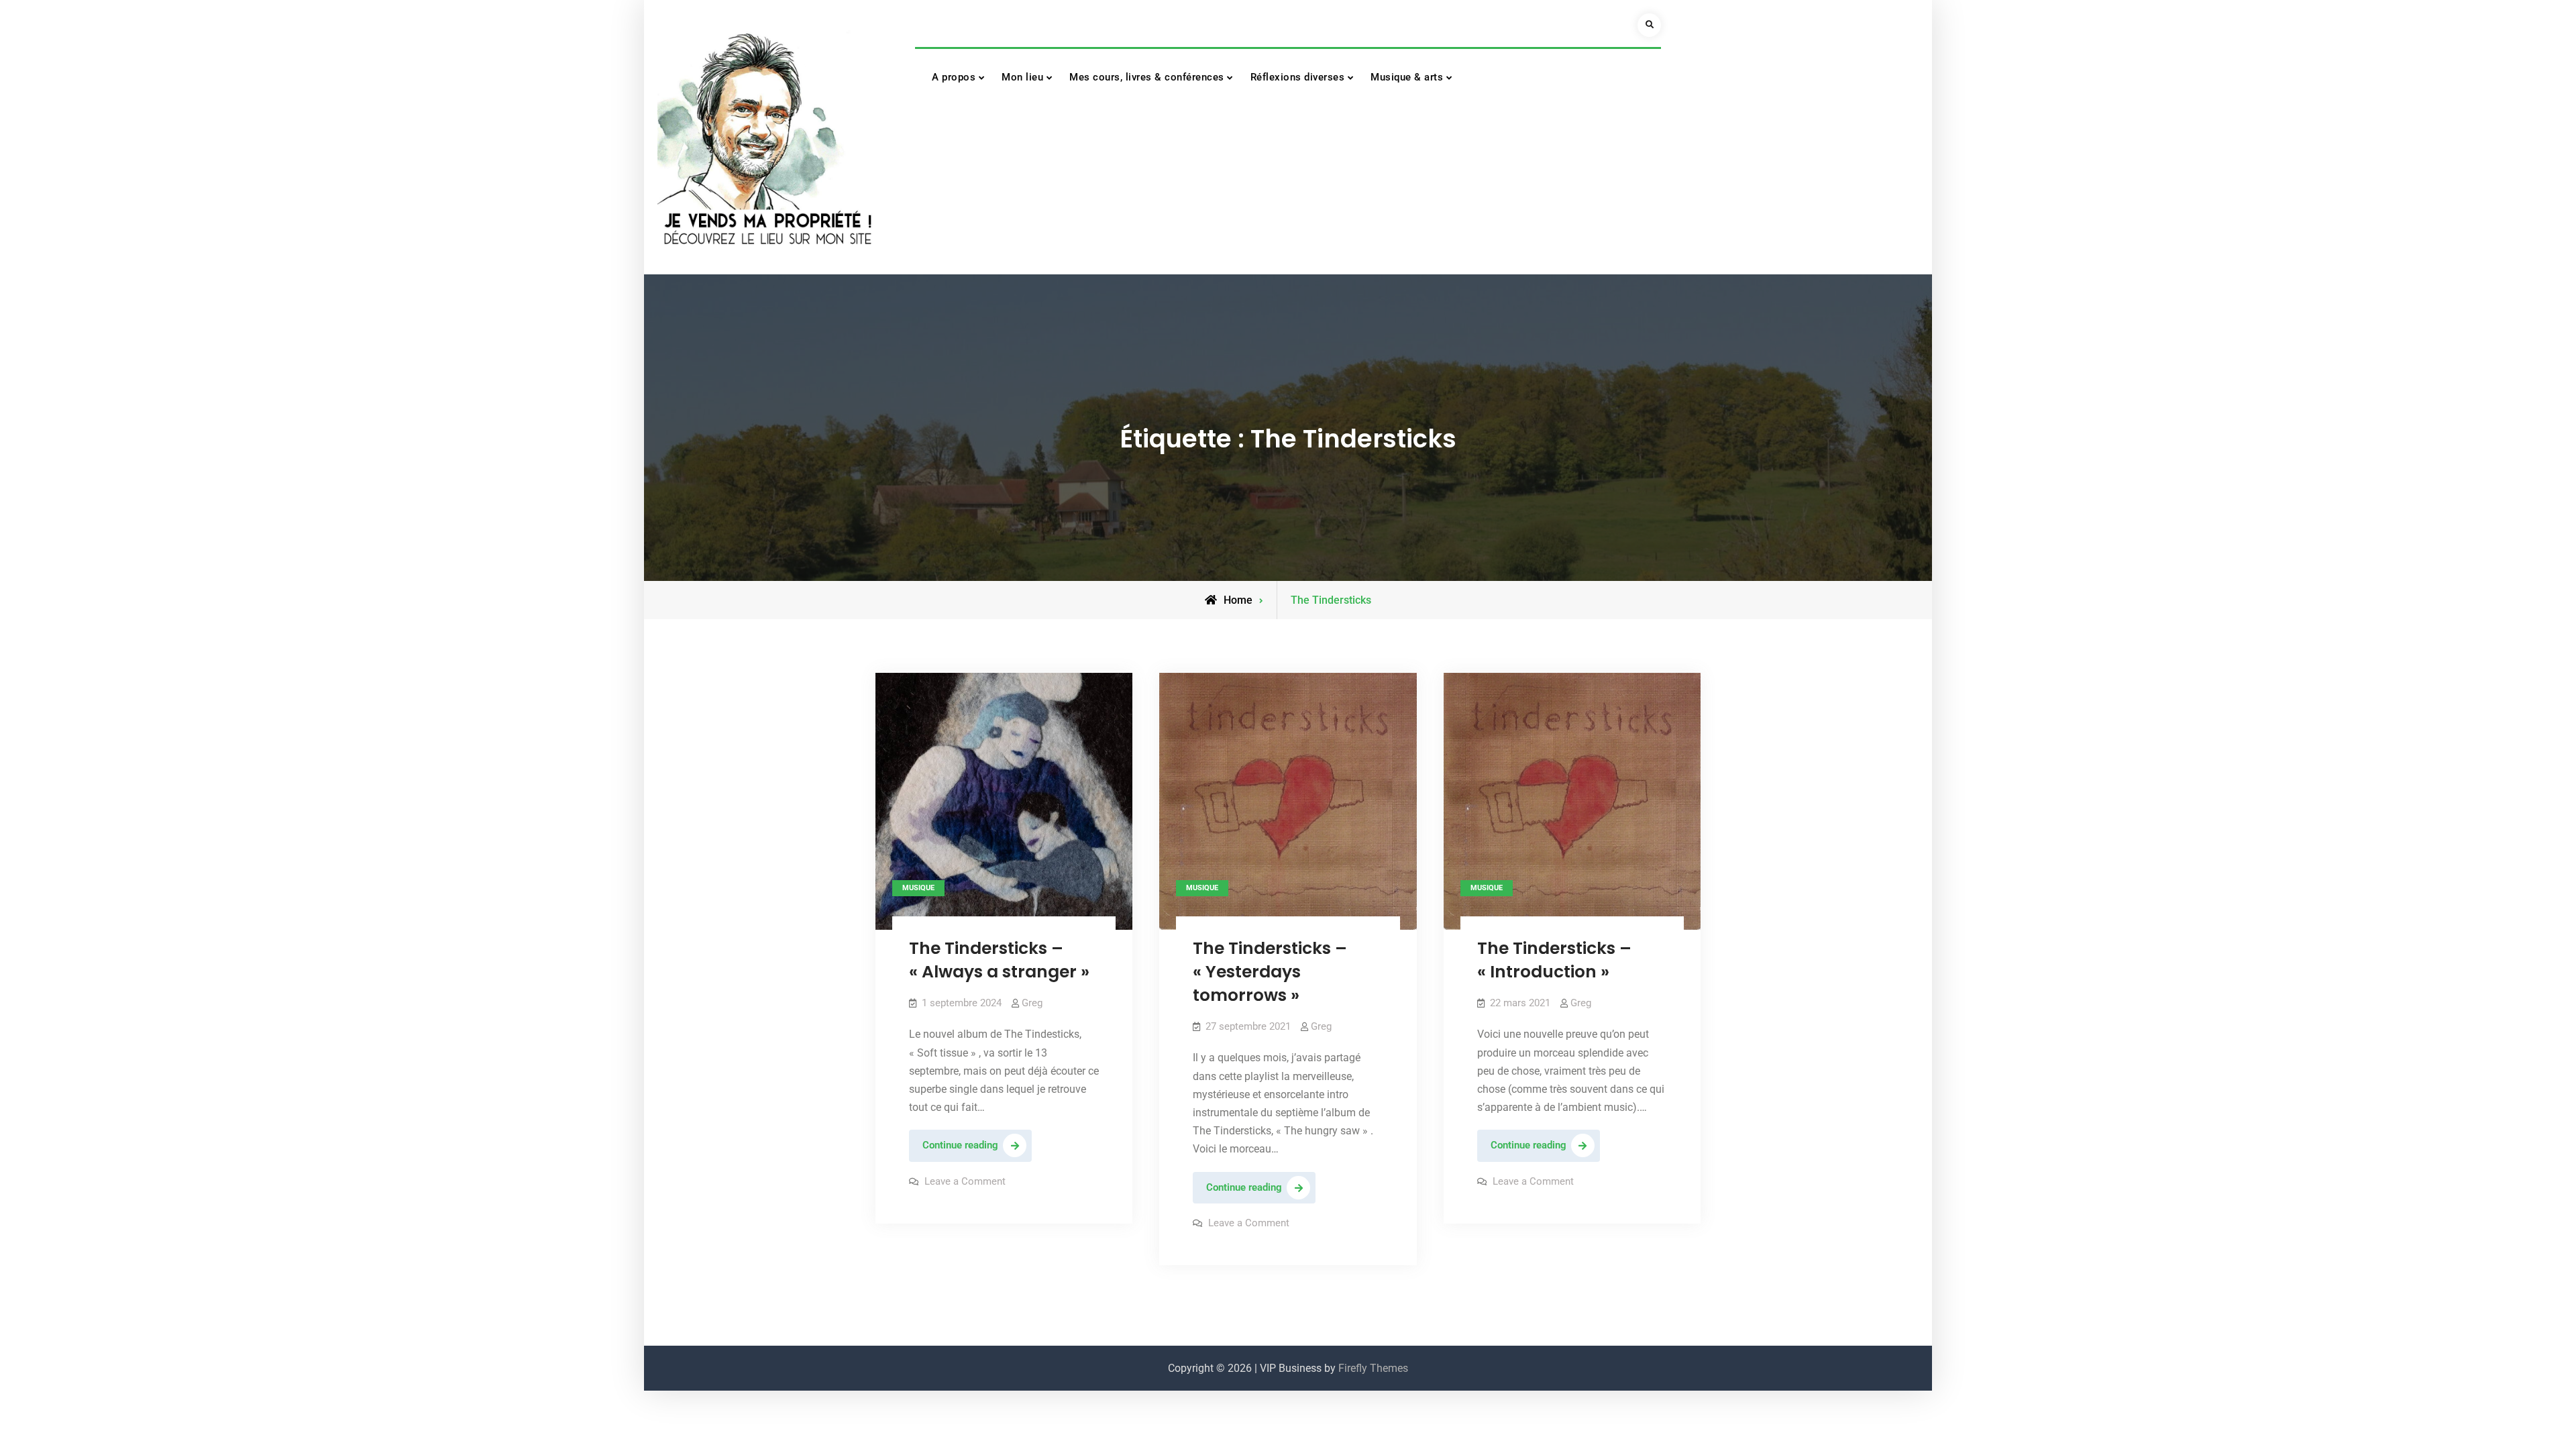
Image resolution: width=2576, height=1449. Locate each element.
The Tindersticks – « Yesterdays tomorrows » (1270, 972)
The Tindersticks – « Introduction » (1554, 960)
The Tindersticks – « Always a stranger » (999, 960)
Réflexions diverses (1298, 77)
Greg (1032, 1003)
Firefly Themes (1373, 1368)
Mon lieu (1022, 77)
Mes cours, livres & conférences (1147, 77)
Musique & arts (1407, 77)
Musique (918, 888)
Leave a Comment (965, 1181)
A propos (954, 77)
